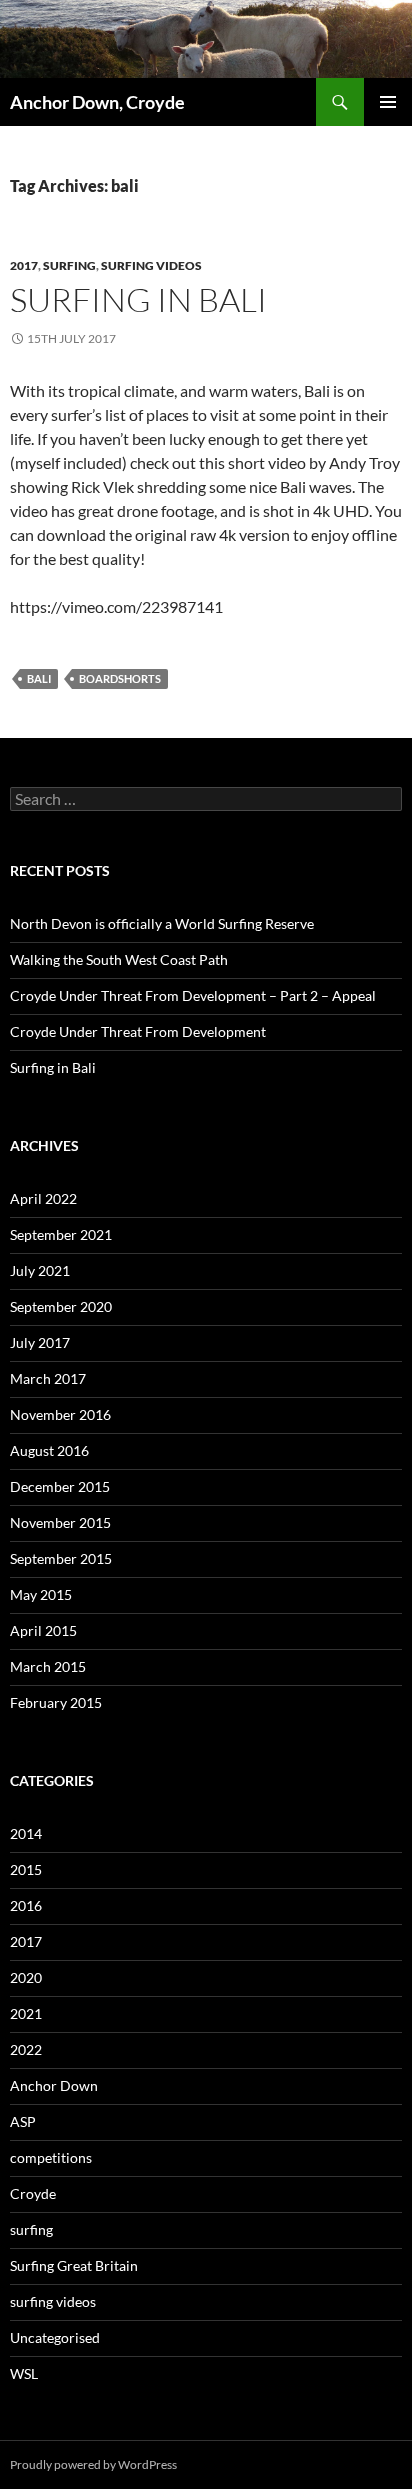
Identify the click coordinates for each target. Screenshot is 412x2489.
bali (39, 678)
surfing (69, 265)
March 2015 (48, 1666)
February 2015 (56, 1702)
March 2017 (48, 1378)
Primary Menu (388, 102)
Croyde (33, 2193)
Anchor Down (54, 2085)
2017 (24, 265)
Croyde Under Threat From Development (138, 1031)
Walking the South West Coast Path (119, 959)
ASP (23, 2121)
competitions (51, 2157)
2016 (26, 1905)
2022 (26, 2049)
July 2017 (40, 1342)
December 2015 (60, 1486)
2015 (26, 1869)
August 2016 (49, 1450)
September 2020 (61, 1306)
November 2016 (60, 1414)
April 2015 (43, 1630)
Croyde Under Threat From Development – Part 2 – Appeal (193, 995)
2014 (26, 1833)
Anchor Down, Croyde (97, 102)
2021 (26, 2013)
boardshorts (120, 678)
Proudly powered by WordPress (93, 2464)
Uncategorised (55, 2337)
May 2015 (41, 1594)
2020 (26, 1977)
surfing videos (151, 265)
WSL (24, 2373)
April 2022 (43, 1198)
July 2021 (40, 1270)
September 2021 (61, 1234)
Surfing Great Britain (74, 2265)
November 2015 (60, 1522)
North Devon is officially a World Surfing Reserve (162, 923)
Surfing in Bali (138, 299)
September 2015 (61, 1558)
